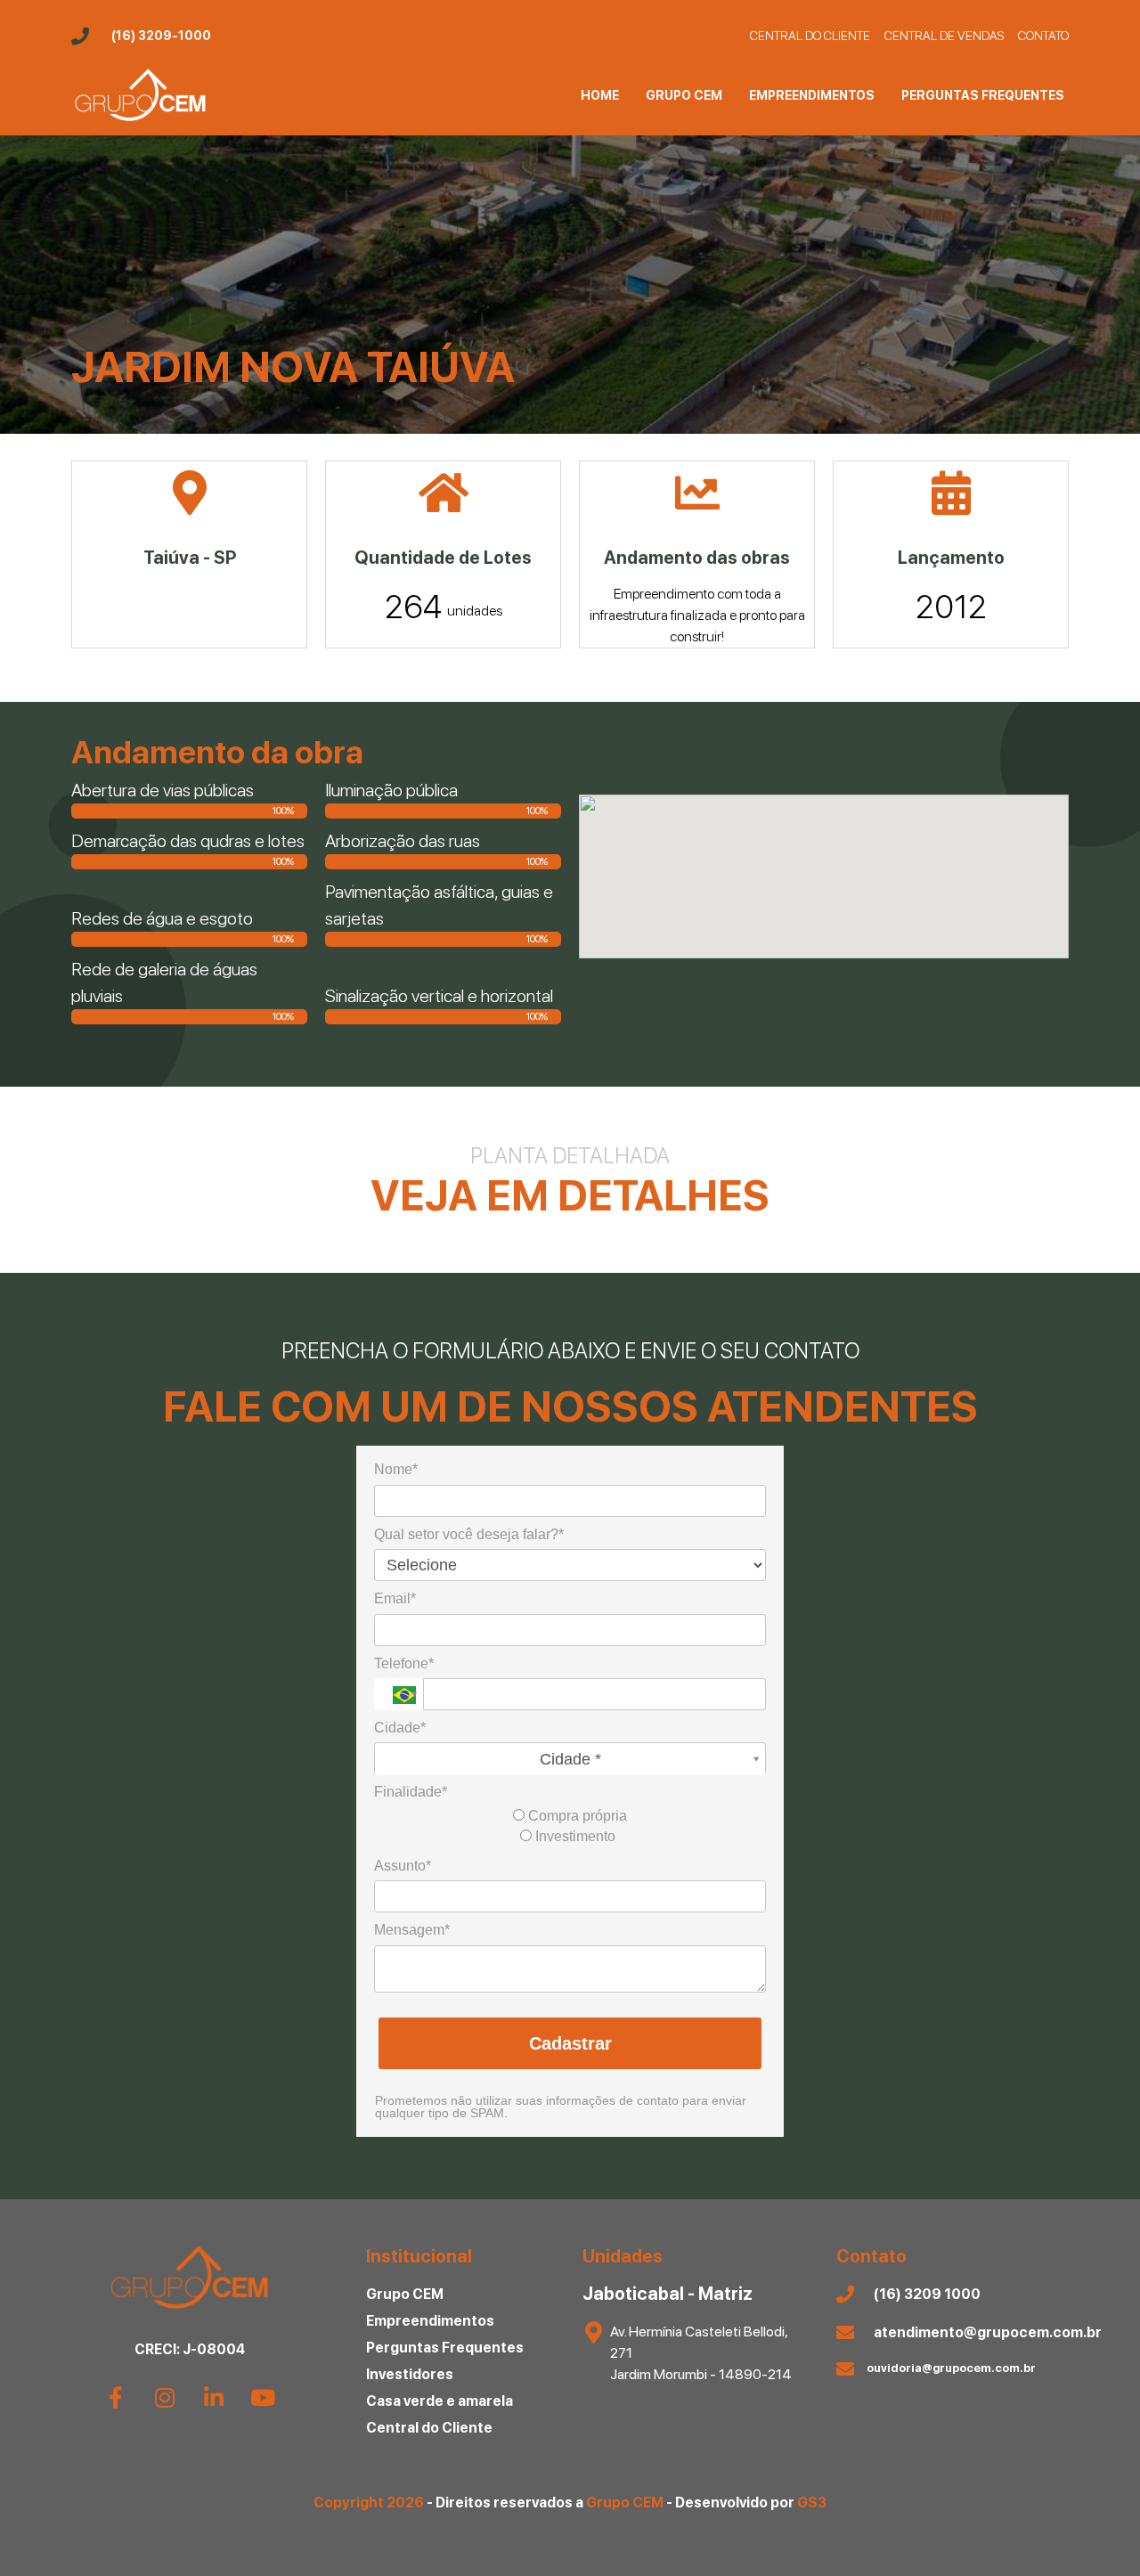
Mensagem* (412, 1930)
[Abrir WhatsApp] (1095, 2531)
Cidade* (400, 1728)
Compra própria (576, 1816)
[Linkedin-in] (214, 2398)
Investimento (574, 1836)
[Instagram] (165, 2398)
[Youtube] (263, 2398)
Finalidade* (411, 1792)
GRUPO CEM (684, 95)
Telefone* (404, 1663)
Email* (395, 1598)
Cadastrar (570, 2043)
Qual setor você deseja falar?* (469, 1534)
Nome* (396, 1469)
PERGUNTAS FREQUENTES (983, 95)
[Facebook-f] (116, 2398)
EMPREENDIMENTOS (812, 95)
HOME (600, 95)
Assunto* (403, 1866)
